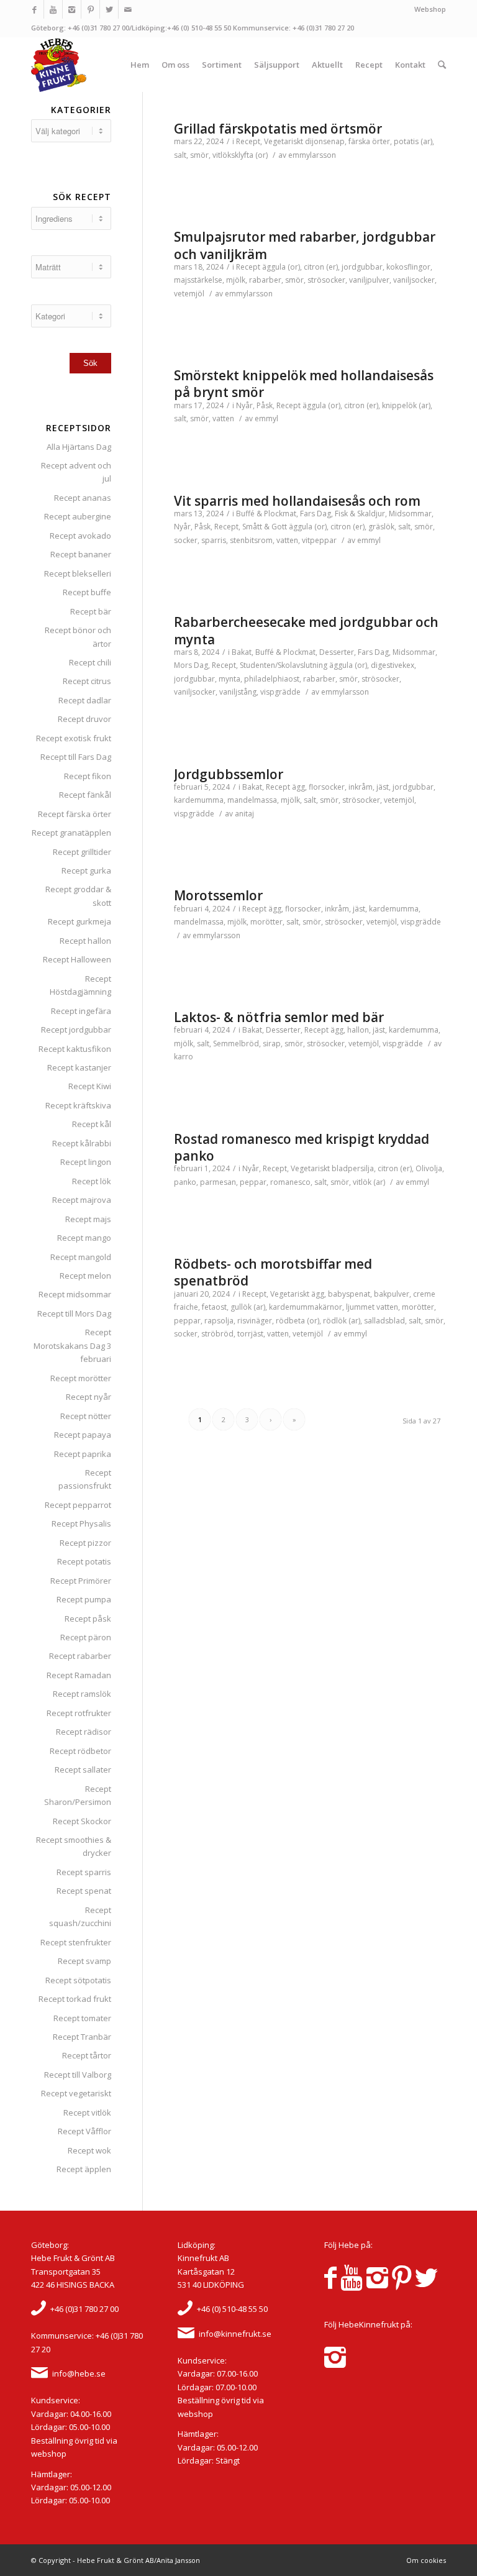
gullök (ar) (248, 1307)
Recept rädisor (84, 1732)
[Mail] (128, 9)
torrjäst (250, 1334)
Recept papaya (83, 1435)
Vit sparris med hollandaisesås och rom (297, 501)
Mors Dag (191, 665)
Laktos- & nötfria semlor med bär (279, 1017)
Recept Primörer (81, 1581)
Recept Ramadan (79, 1675)
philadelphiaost (272, 679)
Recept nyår (89, 1397)
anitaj (244, 814)
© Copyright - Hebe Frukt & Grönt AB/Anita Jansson (116, 2560)
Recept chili (90, 662)
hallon (358, 1030)
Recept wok (89, 2150)
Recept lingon (86, 1162)
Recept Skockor (82, 1821)
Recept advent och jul (76, 472)
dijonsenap (325, 141)
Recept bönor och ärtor (78, 637)
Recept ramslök (82, 1694)
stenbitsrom (251, 540)
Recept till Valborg (78, 2075)
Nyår (244, 405)
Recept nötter (86, 1416)
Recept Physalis (81, 1523)
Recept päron (86, 1637)
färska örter (369, 141)
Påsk (265, 405)
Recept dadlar (85, 700)
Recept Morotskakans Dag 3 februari (72, 1345)
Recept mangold (81, 1257)
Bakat (242, 652)
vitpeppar (319, 540)
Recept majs (88, 1219)
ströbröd (217, 1334)
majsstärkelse (198, 280)
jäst (383, 787)
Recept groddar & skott (78, 896)
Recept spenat (84, 1891)
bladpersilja (353, 1168)
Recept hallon (85, 941)
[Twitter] (109, 9)
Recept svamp (84, 1961)
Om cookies (426, 2560)
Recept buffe (87, 592)
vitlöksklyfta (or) (240, 155)
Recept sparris (84, 1872)
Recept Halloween (77, 959)
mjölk (236, 280)
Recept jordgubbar (76, 1030)
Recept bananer (81, 554)
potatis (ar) (413, 141)
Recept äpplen (84, 2169)
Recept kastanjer (79, 1067)
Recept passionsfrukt (85, 1479)
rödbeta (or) (298, 1321)
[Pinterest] (90, 9)
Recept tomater (82, 2018)
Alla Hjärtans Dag (79, 447)
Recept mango (84, 1238)
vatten (223, 418)
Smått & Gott (265, 527)
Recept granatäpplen (71, 833)
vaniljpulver (369, 280)
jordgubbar (362, 267)
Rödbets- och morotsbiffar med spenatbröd (273, 1272)
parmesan (218, 1182)
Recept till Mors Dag (74, 1313)
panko (185, 1182)
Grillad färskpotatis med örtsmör (278, 129)
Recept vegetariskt (76, 2093)
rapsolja (219, 1321)
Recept (248, 141)
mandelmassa (252, 800)
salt (180, 155)
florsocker (327, 787)
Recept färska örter (75, 814)
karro (184, 1057)
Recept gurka (86, 870)
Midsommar (410, 514)
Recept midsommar (75, 1294)
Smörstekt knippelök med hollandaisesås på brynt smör (304, 384)
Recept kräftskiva (78, 1105)
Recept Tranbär (82, 2037)
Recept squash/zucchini (80, 1916)
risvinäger (255, 1321)
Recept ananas (83, 498)
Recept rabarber (80, 1656)
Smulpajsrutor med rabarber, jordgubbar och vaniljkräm (305, 245)
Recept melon (85, 1276)
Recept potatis (84, 1561)
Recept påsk (88, 1619)
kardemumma (199, 800)
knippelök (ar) (406, 405)
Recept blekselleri (78, 573)
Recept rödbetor (80, 1751)
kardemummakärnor (306, 1307)
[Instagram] (72, 9)
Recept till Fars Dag (76, 757)
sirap (272, 1044)
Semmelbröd (236, 1044)
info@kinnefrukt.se (235, 2334)
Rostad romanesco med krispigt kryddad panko (302, 1147)
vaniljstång (238, 692)
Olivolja (429, 1168)
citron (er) (321, 267)
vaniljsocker (414, 280)
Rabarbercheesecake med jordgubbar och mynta (306, 630)
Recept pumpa (84, 1599)
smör (199, 155)
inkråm (361, 787)
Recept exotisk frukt (74, 738)
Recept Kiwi (90, 1086)
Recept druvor (84, 719)
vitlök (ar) (369, 1182)
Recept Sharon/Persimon (78, 1795)
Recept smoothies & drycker (74, 1846)
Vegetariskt (284, 141)
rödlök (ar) (342, 1321)
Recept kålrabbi (82, 1143)
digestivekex (393, 665)
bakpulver (392, 1294)
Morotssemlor (218, 895)
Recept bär (91, 611)
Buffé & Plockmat (266, 514)
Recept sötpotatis (78, 1980)
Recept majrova (82, 1200)
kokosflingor (408, 267)
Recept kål (92, 1124)
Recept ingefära (81, 1011)
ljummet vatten (372, 1307)
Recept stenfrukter (76, 1942)
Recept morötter (81, 1378)
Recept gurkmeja (79, 921)
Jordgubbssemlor (229, 774)
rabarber (265, 280)
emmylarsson (312, 155)
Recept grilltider (82, 852)
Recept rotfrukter (79, 1713)
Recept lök (92, 1181)
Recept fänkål (85, 795)
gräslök (381, 527)
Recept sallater (83, 1770)
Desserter (337, 652)
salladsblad (384, 1321)
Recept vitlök (87, 2112)
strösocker (326, 280)
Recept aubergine (78, 516)
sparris (214, 540)
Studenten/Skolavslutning (284, 665)
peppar (253, 1182)
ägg (298, 787)
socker (186, 540)
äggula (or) (281, 267)
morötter (266, 922)
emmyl (266, 418)
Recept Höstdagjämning (80, 985)
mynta (229, 679)
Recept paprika (83, 1454)
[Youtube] (53, 9)
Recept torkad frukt (75, 1999)
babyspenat (349, 1294)
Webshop (430, 9)
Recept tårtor (87, 2055)
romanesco (290, 1182)
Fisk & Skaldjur (360, 514)
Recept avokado (80, 536)
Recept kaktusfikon (75, 1049)
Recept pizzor (85, 1543)
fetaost (214, 1307)
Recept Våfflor (84, 2131)
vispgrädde (280, 692)
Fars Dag (316, 514)
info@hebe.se (79, 2373)
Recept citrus (87, 681)
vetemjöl (189, 294)
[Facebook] (34, 9)
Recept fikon (88, 776)
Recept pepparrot (78, 1505)
